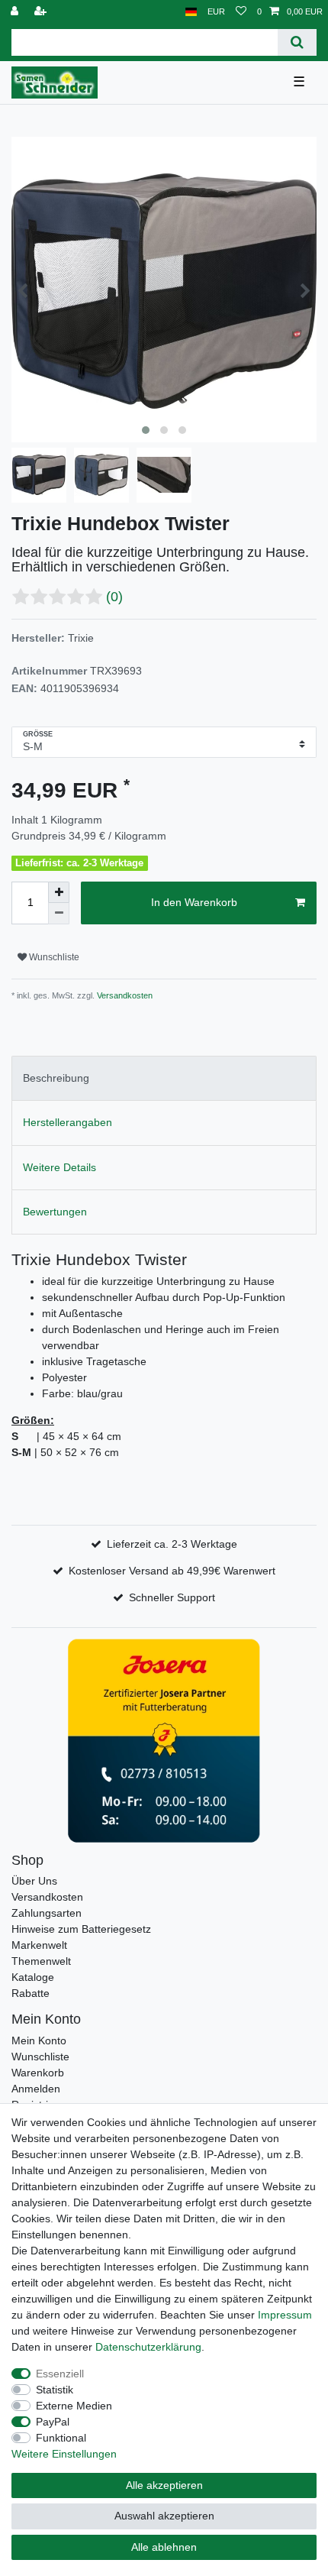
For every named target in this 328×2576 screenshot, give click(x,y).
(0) (114, 597)
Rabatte (31, 1993)
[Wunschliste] (241, 12)
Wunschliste (53, 957)
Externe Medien (74, 2406)
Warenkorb (38, 2073)
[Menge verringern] (59, 914)
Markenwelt (39, 1945)
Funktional (61, 2438)
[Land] (191, 12)
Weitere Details (59, 1167)
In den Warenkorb (194, 902)
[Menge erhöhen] (59, 892)
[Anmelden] (16, 12)
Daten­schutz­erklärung (148, 2347)
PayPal (53, 2422)
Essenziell (60, 2374)
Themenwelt (41, 1961)
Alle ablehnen (164, 2547)
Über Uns (34, 1881)
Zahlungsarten (47, 1913)
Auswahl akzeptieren (164, 2516)
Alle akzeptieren (164, 2485)
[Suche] (297, 42)
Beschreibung (56, 1078)
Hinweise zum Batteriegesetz (81, 1929)
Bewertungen (55, 1212)
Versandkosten (124, 995)
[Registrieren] (42, 12)
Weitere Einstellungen (64, 2454)
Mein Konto (39, 2040)
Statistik (55, 2390)
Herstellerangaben (68, 1122)
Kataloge (33, 1977)
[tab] (164, 1078)
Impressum (285, 2315)
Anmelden (36, 2089)
